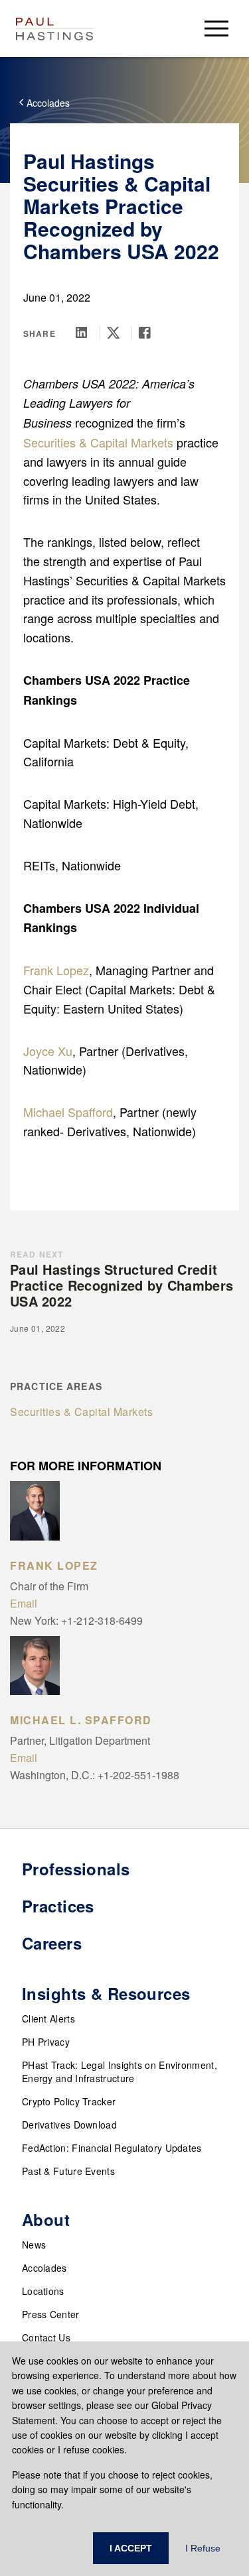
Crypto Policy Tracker (69, 2101)
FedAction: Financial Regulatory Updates (112, 2148)
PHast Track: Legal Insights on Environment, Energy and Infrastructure (120, 2072)
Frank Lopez (56, 970)
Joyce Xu (48, 1051)
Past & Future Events (68, 2171)
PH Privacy (46, 2042)
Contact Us (46, 2337)
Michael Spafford (68, 1112)
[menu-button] (216, 28)
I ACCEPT (131, 2548)
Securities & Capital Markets (98, 442)
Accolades (44, 2268)
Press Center (51, 2314)
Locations (43, 2291)
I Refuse (203, 2548)
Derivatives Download (69, 2125)
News (34, 2245)
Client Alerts (48, 2019)
